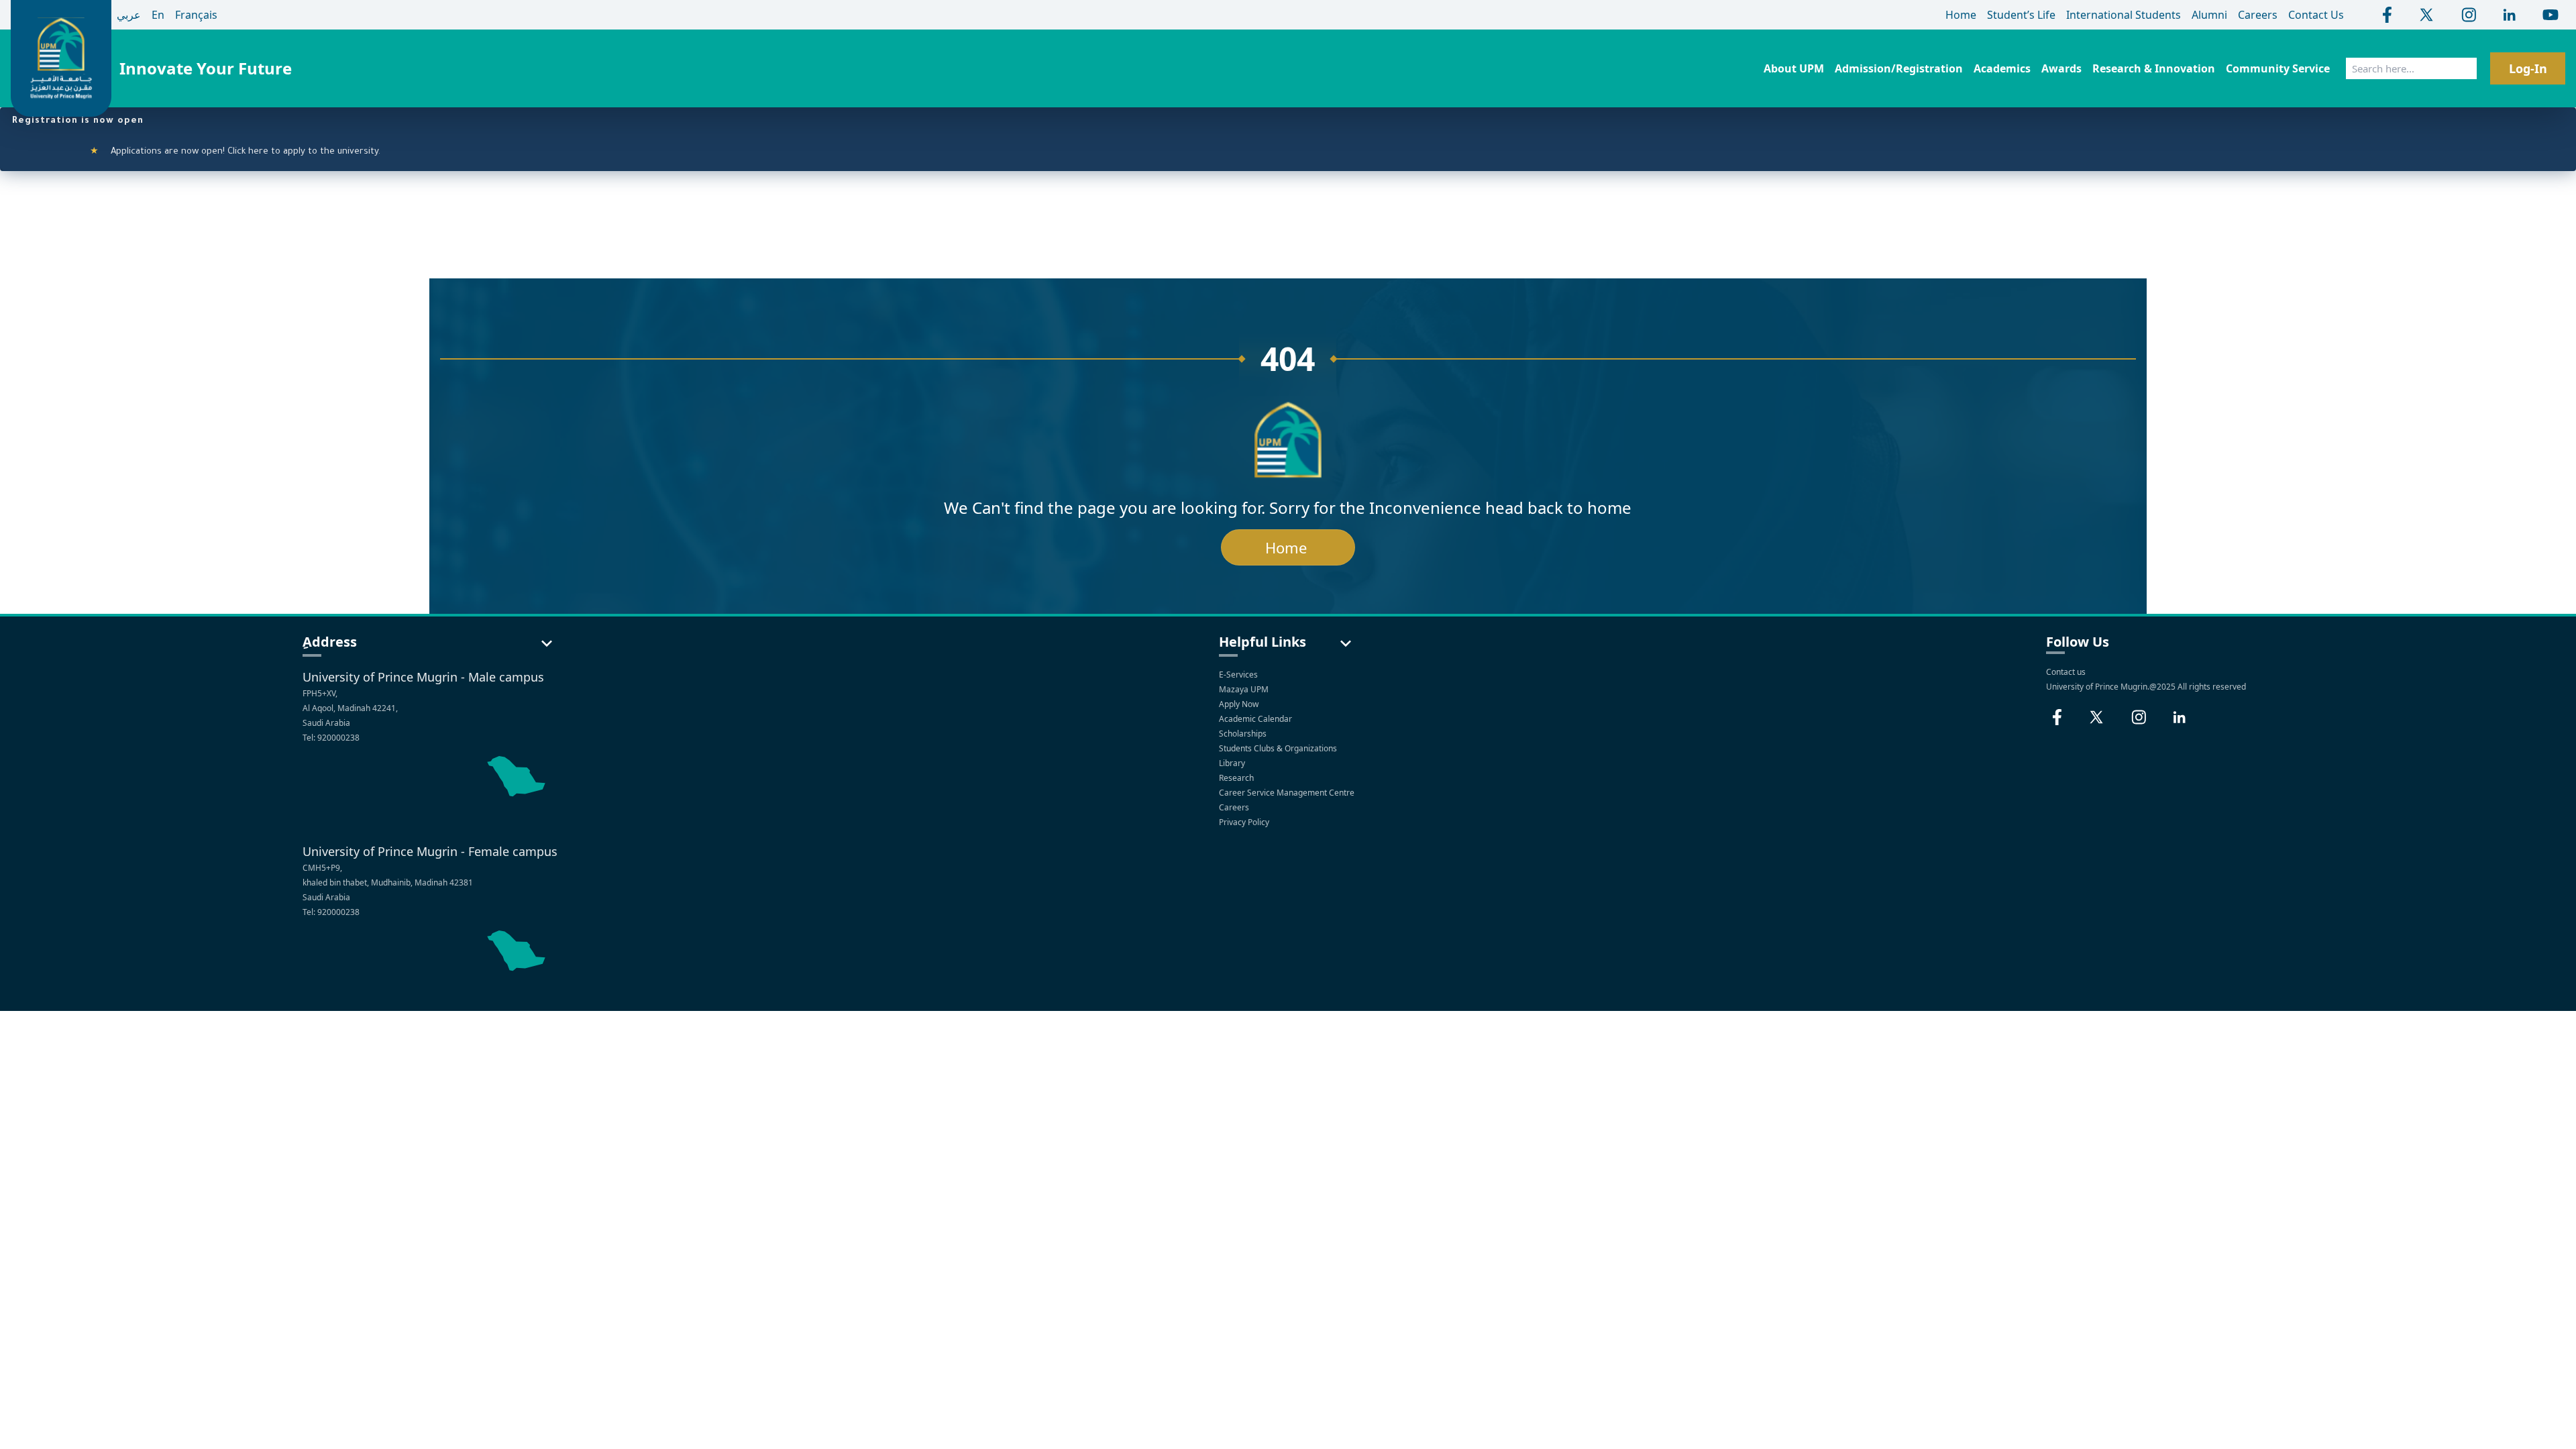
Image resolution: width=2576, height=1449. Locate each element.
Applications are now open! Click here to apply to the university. (197, 152)
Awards (2061, 68)
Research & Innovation (2154, 68)
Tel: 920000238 (331, 738)
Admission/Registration (1899, 68)
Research (1237, 778)
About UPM (1794, 68)
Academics (2002, 68)
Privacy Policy (1245, 822)
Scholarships (1244, 734)
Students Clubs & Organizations (1279, 748)
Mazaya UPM (1244, 689)
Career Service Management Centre (1288, 793)
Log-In (2528, 68)
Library (1233, 763)
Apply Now (1240, 704)
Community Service (2278, 68)
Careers (1235, 807)
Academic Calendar (1256, 719)
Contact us (2066, 672)
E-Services (1238, 675)
